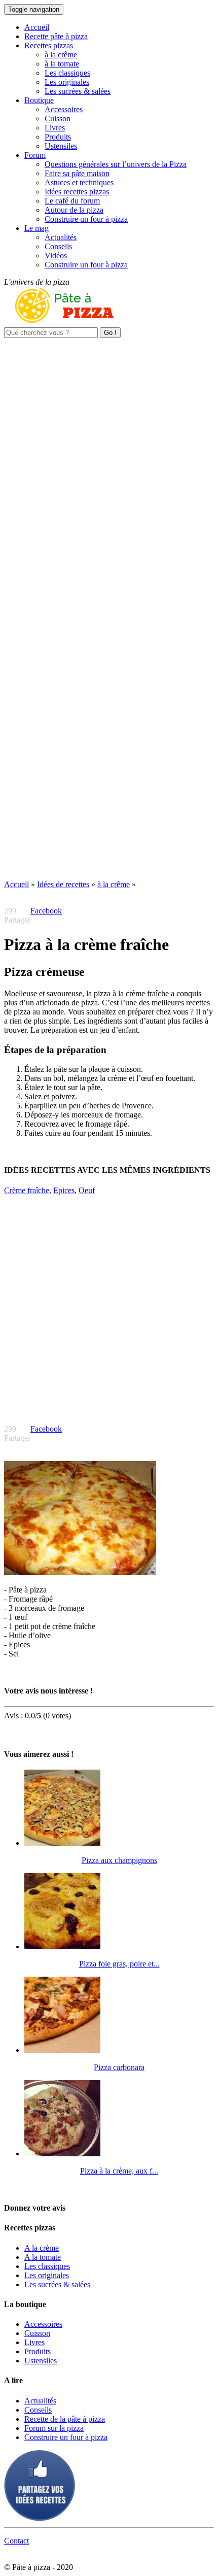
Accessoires (64, 109)
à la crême (61, 55)
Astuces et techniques (79, 182)
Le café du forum (72, 201)
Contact (16, 2541)
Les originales (67, 82)
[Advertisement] (109, 447)
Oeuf (87, 1190)
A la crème (42, 2248)
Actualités (61, 237)
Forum (35, 155)
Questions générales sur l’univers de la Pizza (116, 164)
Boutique (39, 100)
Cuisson (58, 118)
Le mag (37, 228)
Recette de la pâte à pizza (65, 2419)
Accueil (37, 27)
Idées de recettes (63, 884)
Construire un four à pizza (86, 219)
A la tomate (43, 2257)
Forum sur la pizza (54, 2428)
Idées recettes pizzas (77, 192)
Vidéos (56, 256)
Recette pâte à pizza (56, 36)
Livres (55, 128)
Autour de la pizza (74, 210)
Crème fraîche (27, 1190)
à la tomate (62, 64)
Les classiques (67, 73)
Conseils (58, 246)
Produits (58, 137)
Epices (64, 1190)
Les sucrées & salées (78, 91)
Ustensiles (61, 146)
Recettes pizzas (49, 45)
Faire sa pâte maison (77, 173)
